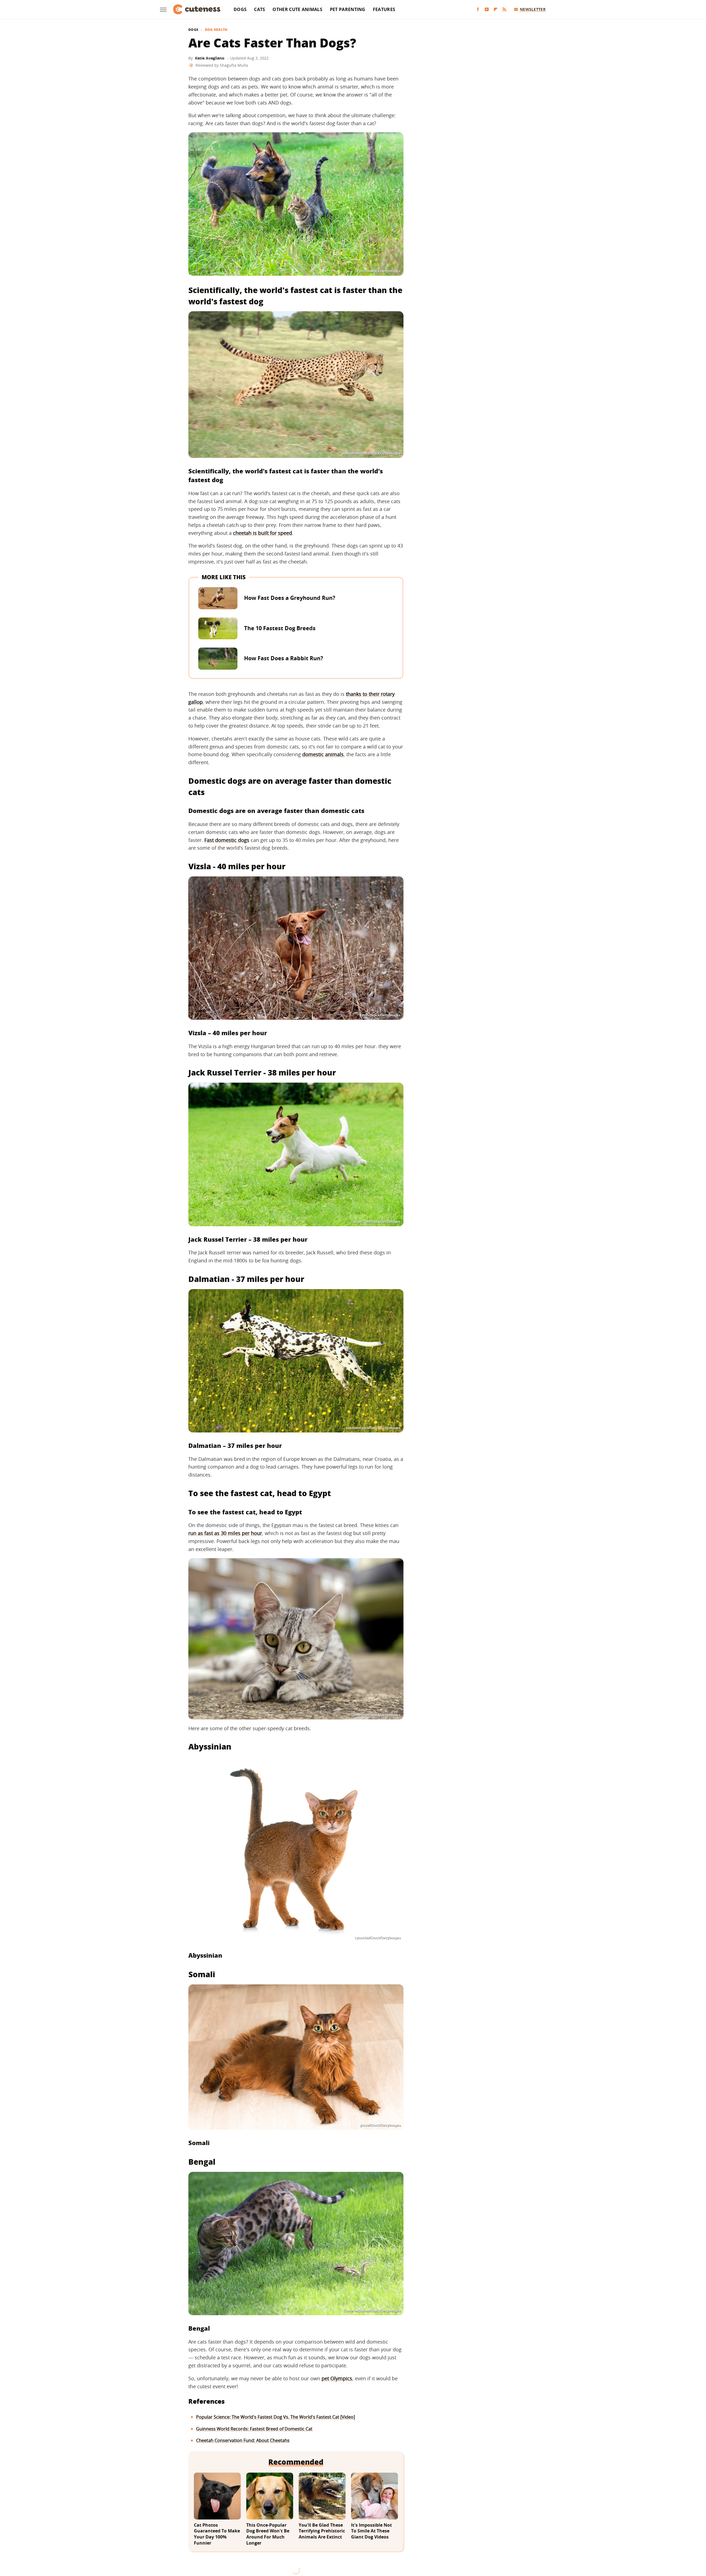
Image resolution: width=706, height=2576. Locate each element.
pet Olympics (337, 2378)
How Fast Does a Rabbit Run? (284, 658)
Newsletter (533, 9)
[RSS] (504, 10)
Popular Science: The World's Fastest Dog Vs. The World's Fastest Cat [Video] (276, 2417)
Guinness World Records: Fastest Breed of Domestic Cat (254, 2429)
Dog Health (216, 30)
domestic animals (323, 754)
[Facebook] (478, 10)
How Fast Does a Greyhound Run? (290, 598)
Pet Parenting (348, 9)
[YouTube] (487, 10)
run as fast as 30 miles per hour (225, 1533)
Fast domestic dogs (227, 840)
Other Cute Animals (297, 9)
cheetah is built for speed (263, 533)
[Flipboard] (496, 10)
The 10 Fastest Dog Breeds (280, 628)
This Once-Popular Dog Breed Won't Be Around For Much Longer (268, 2534)
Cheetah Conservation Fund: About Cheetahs (243, 2440)
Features (384, 9)
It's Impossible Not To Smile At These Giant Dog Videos (371, 2531)
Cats (260, 9)
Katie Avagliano (210, 58)
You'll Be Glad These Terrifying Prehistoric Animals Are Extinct (322, 2531)
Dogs (240, 9)
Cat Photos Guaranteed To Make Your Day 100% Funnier (217, 2534)
